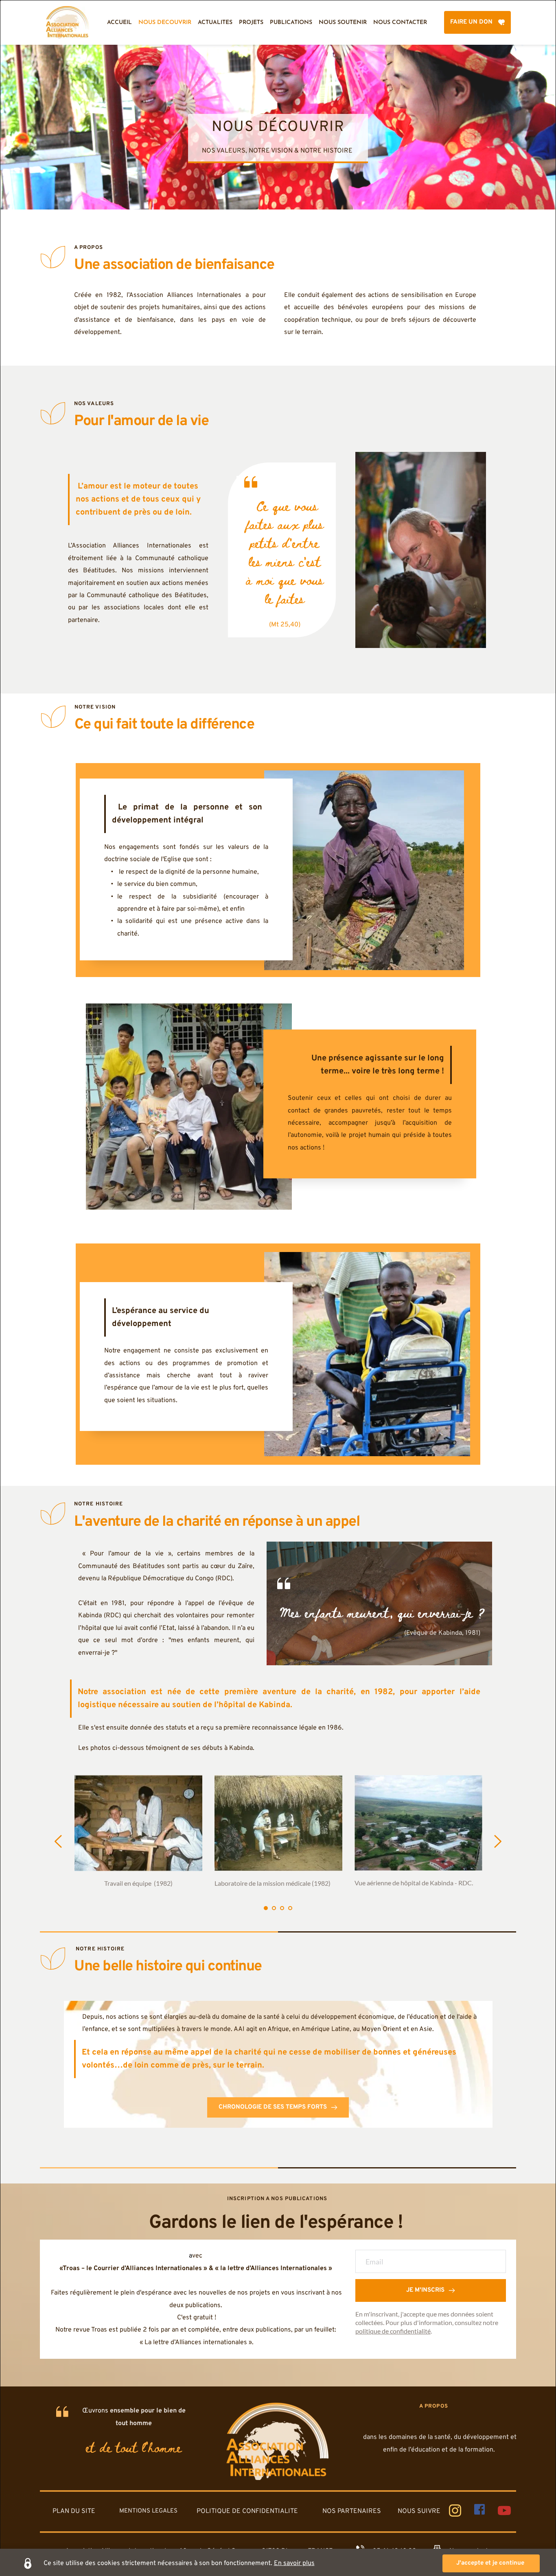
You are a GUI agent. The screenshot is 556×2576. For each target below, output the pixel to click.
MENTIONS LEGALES (148, 2511)
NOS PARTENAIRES (352, 2511)
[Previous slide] (59, 1841)
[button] (491, 2563)
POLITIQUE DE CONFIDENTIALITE (247, 2511)
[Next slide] (497, 1841)
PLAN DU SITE (74, 2511)
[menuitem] (119, 23)
